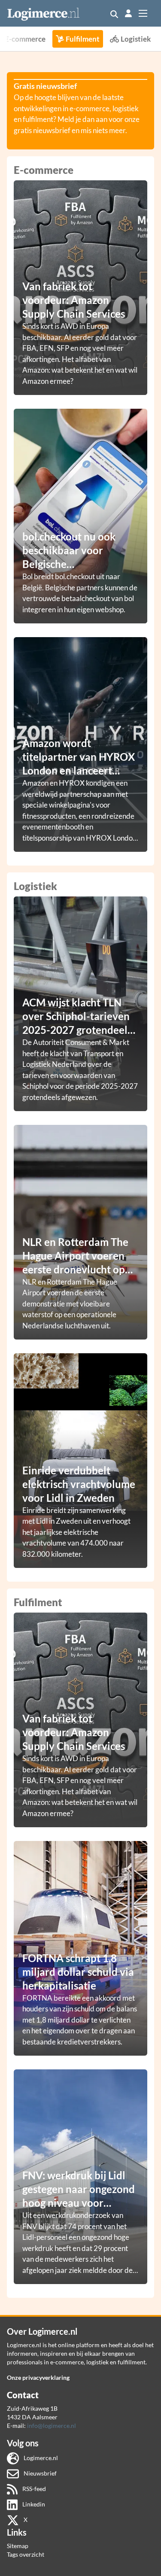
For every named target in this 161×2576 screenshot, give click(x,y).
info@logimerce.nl (52, 2426)
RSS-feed (33, 2489)
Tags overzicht (26, 2554)
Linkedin (33, 2504)
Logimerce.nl (40, 2458)
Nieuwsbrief (39, 2473)
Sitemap (18, 2546)
